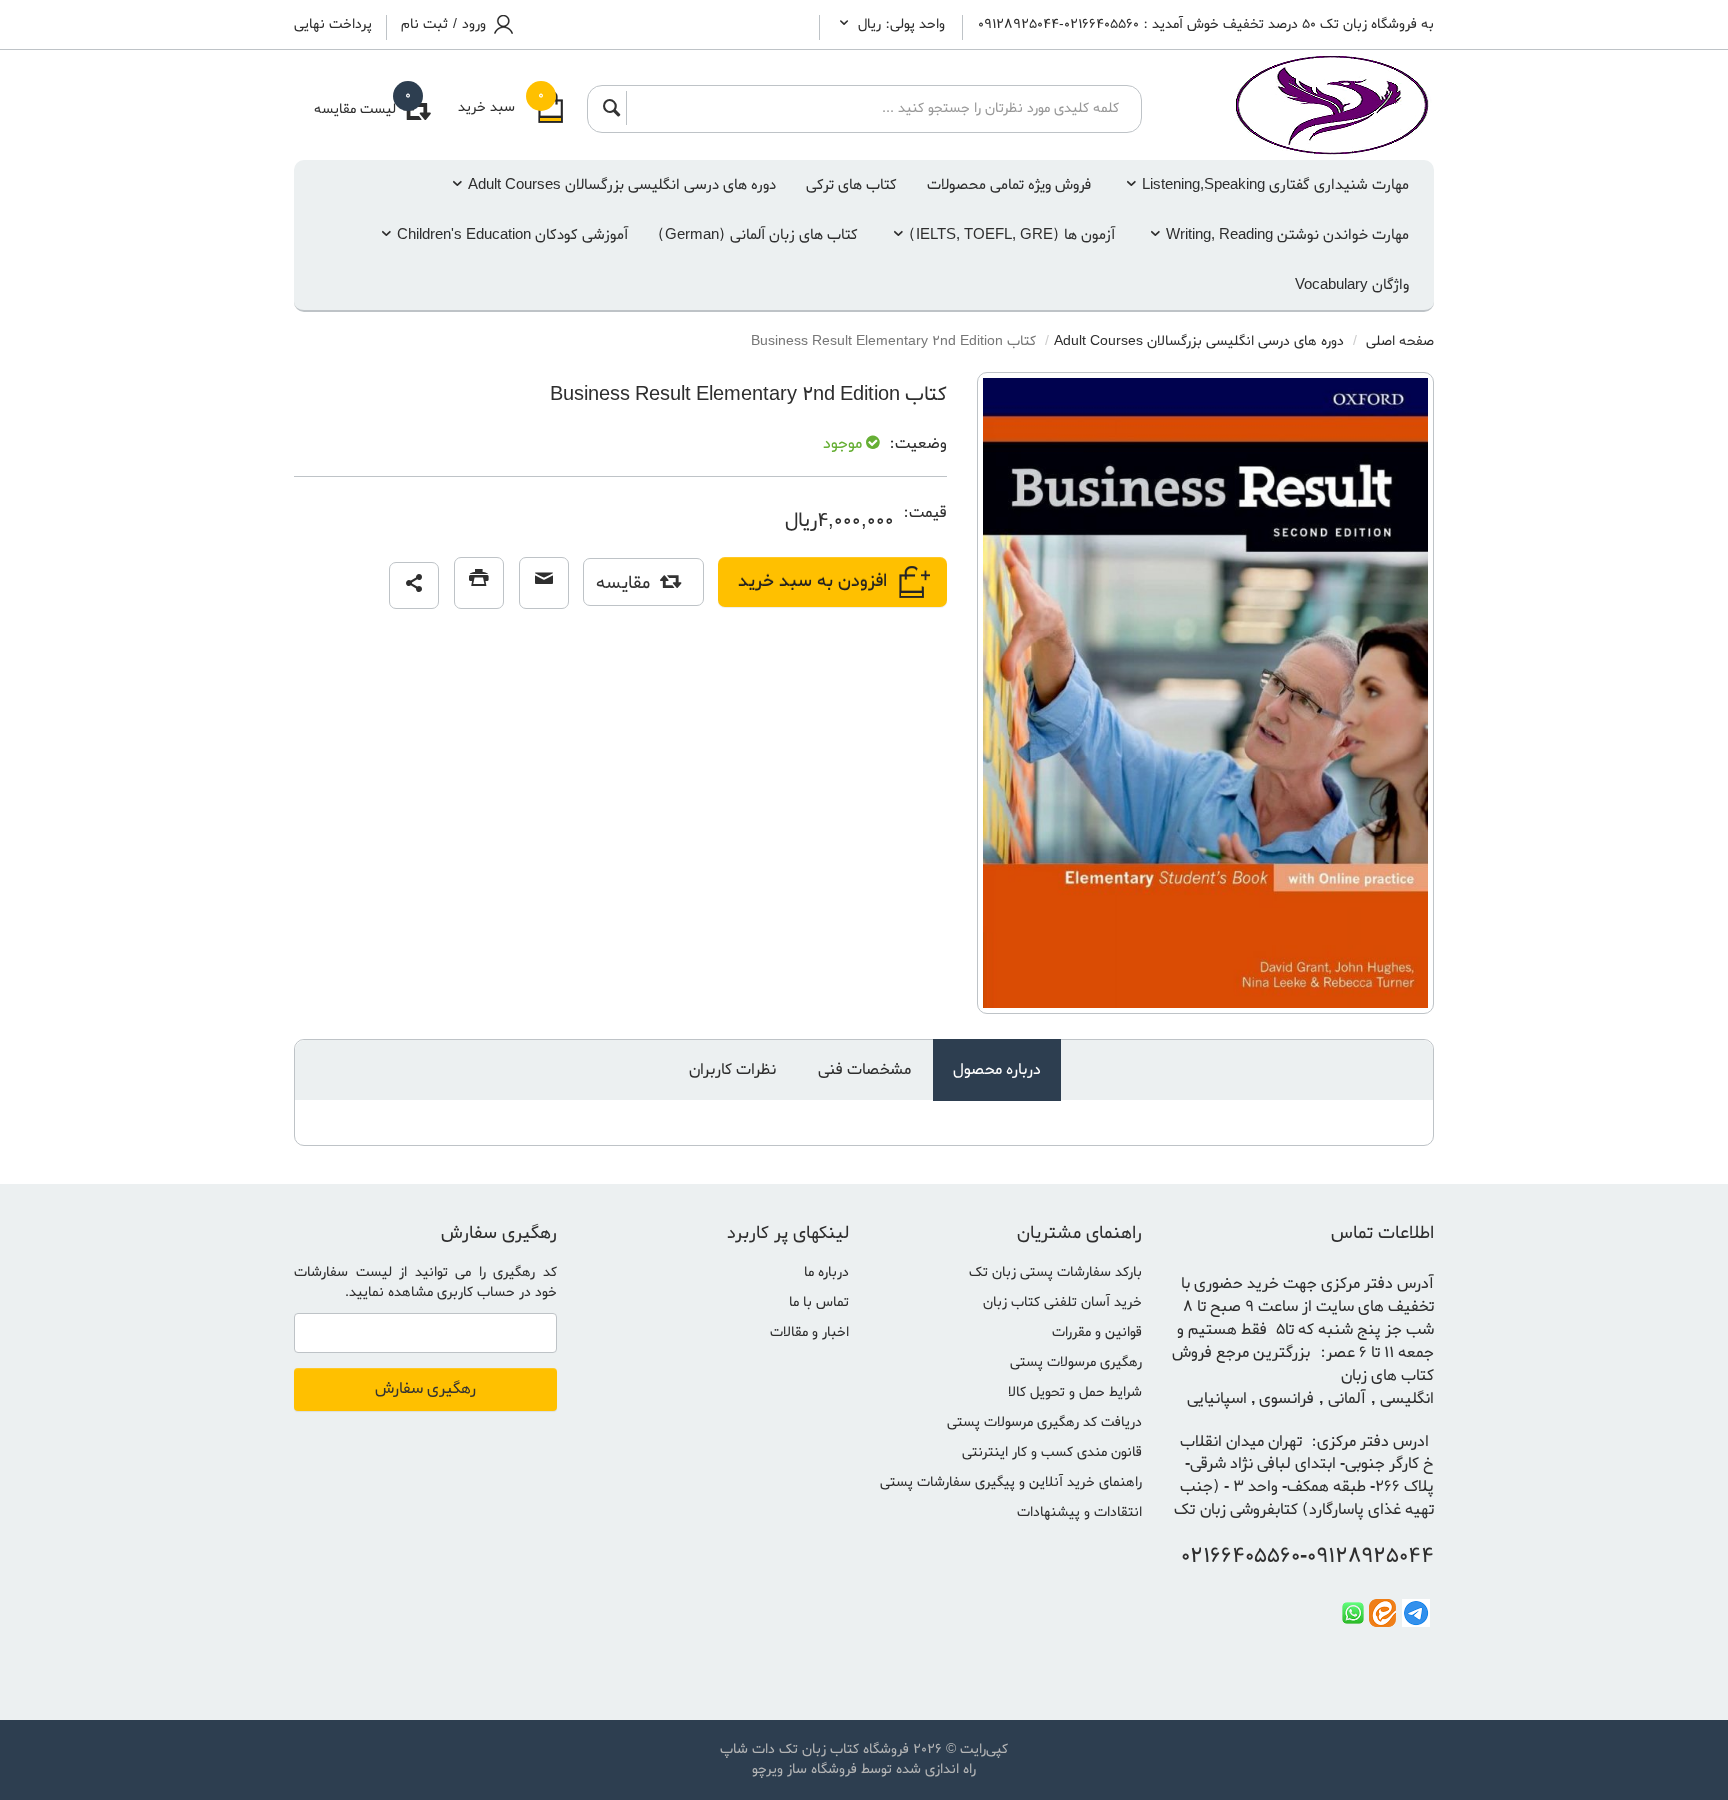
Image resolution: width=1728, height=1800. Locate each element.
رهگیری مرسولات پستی (1076, 1362)
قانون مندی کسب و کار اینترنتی (1052, 1452)
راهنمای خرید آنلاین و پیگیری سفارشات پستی (1011, 1482)
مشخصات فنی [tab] (864, 1070)
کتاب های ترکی (851, 185)
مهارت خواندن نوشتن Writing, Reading (1287, 235)
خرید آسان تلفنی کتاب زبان (1062, 1302)
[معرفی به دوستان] (544, 583)
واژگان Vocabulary (1352, 285)
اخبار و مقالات (809, 1332)
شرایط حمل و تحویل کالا (1075, 1392)
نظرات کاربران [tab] (732, 1070)
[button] (414, 585)
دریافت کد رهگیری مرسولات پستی (1044, 1422)
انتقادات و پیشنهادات (1079, 1512)
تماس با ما (819, 1302)
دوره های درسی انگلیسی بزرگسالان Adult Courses (622, 185)
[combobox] (878, 108)
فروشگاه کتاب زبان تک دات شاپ (814, 1749)
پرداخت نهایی (333, 25)
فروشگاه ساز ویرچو (804, 1769)
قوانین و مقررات (1097, 1332)
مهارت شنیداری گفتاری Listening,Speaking (1275, 185)
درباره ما (826, 1272)
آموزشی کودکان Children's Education (512, 235)
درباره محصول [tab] (997, 1070)
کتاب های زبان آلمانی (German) (758, 235)
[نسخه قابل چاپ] (479, 583)
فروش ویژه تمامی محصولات (1009, 185)
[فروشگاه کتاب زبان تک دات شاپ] (1303, 105)
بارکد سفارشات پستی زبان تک (1055, 1272)
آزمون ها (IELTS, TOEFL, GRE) (1012, 235)
